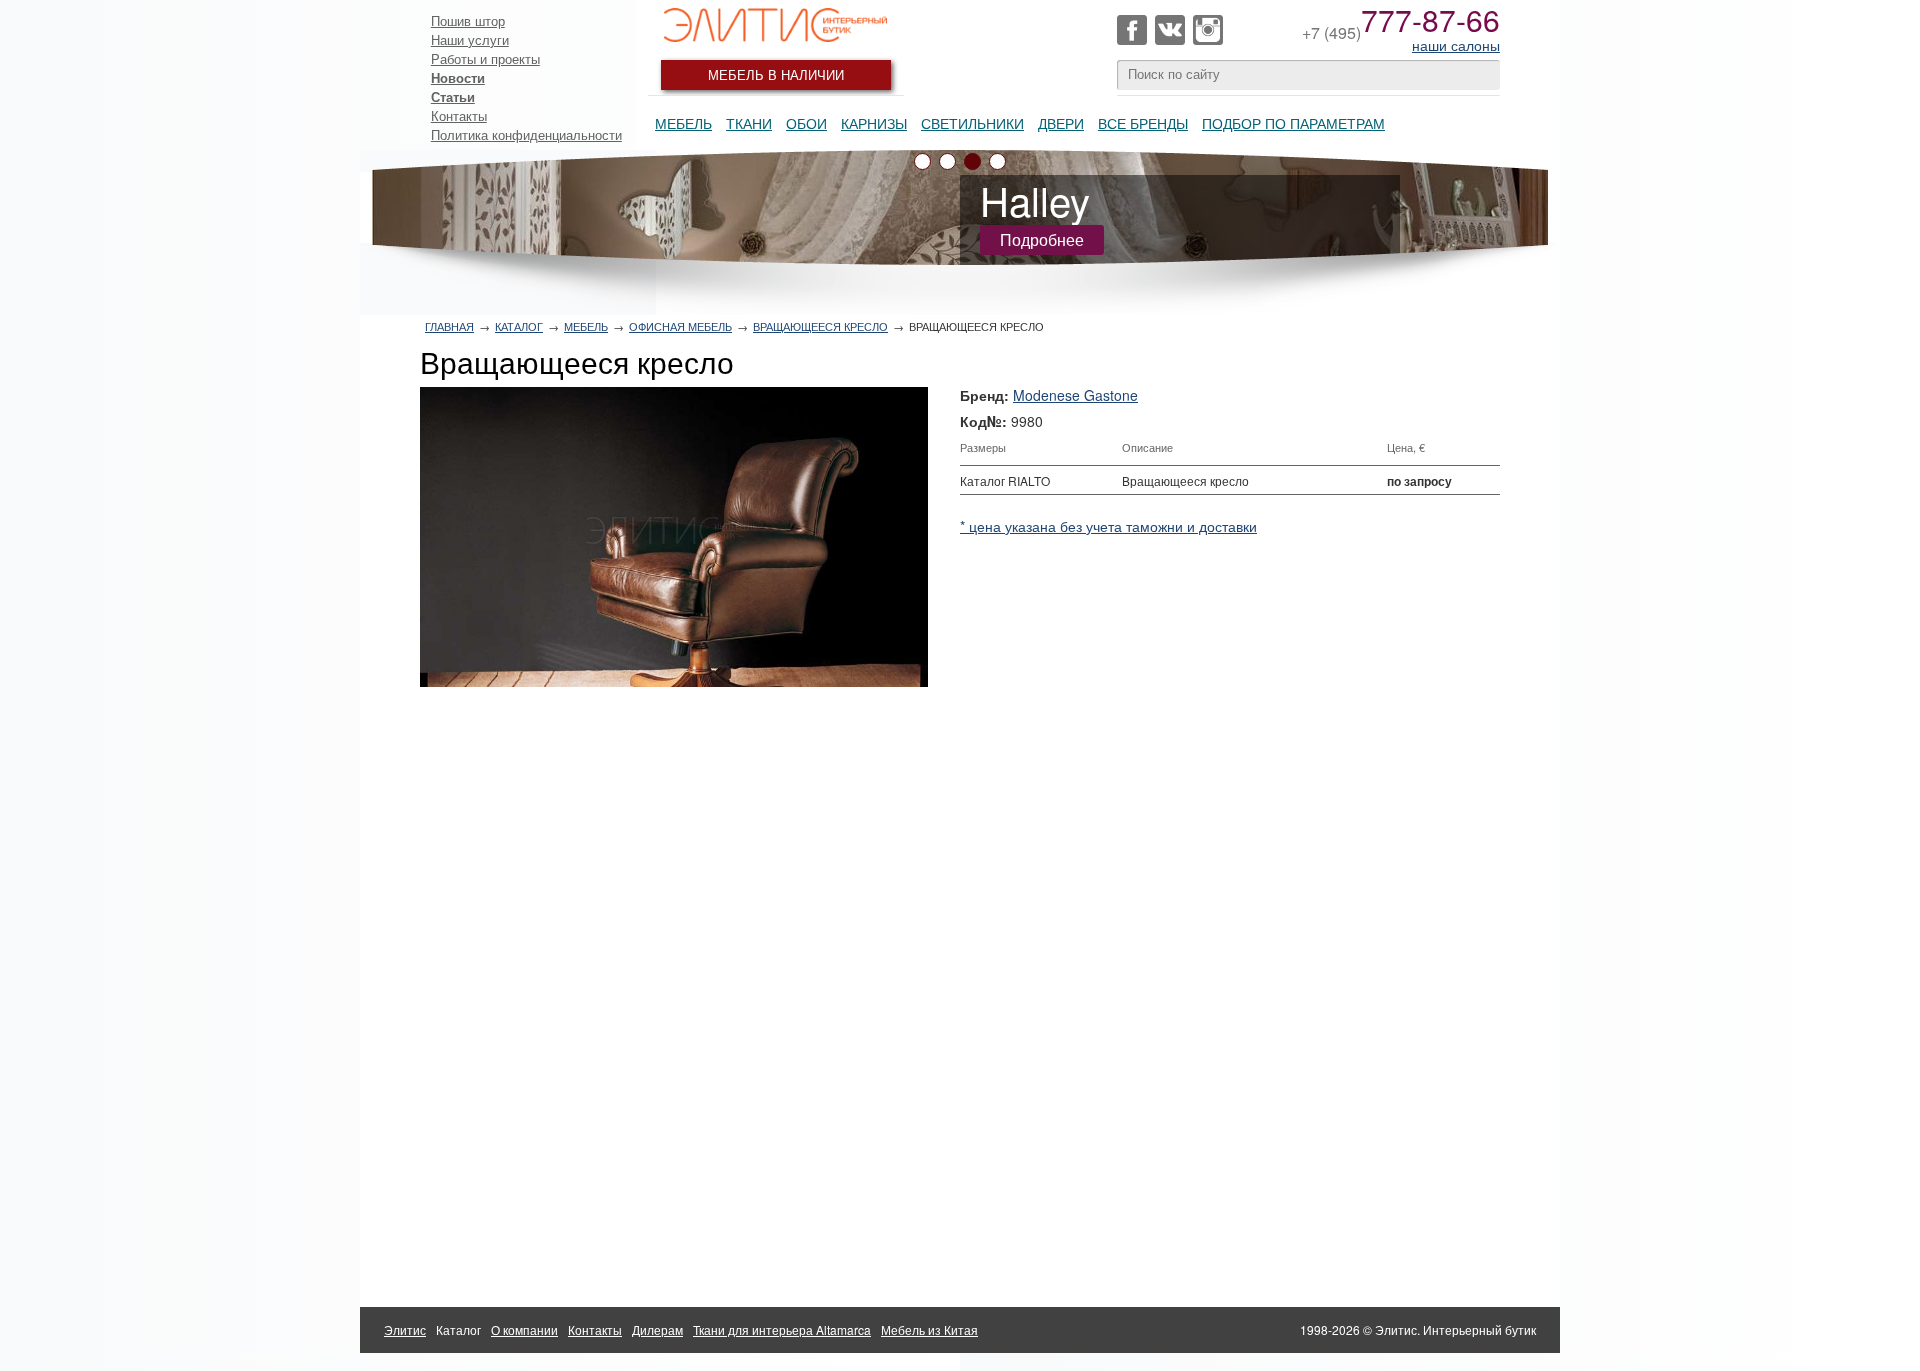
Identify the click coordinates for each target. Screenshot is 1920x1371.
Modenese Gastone (1075, 395)
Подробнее (1042, 239)
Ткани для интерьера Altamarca (782, 1329)
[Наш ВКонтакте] (1170, 30)
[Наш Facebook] (1132, 30)
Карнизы (874, 123)
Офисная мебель (680, 326)
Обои (806, 123)
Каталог (519, 326)
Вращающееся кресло (820, 326)
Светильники (972, 123)
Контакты (459, 115)
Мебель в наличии (776, 74)
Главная (449, 326)
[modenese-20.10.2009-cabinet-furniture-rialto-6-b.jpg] (674, 537)
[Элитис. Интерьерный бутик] (776, 25)
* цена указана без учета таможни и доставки (1108, 526)
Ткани (749, 123)
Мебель (683, 123)
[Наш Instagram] (1208, 30)
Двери (1061, 123)
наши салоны (1456, 45)
